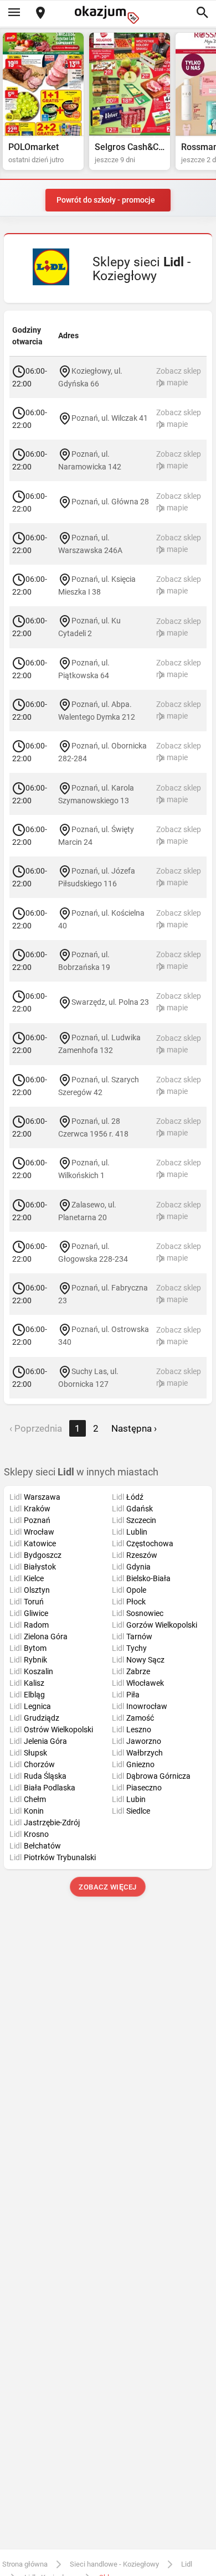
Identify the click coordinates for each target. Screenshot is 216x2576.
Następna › (134, 1428)
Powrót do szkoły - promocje (106, 200)
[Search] (202, 13)
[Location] (40, 14)
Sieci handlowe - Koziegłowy (114, 2564)
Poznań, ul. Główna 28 (110, 502)
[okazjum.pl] (108, 15)
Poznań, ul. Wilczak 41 (110, 418)
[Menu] (14, 13)
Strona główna (25, 2564)
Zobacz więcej (108, 1887)
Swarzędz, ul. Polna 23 (110, 1002)
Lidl (187, 2564)
